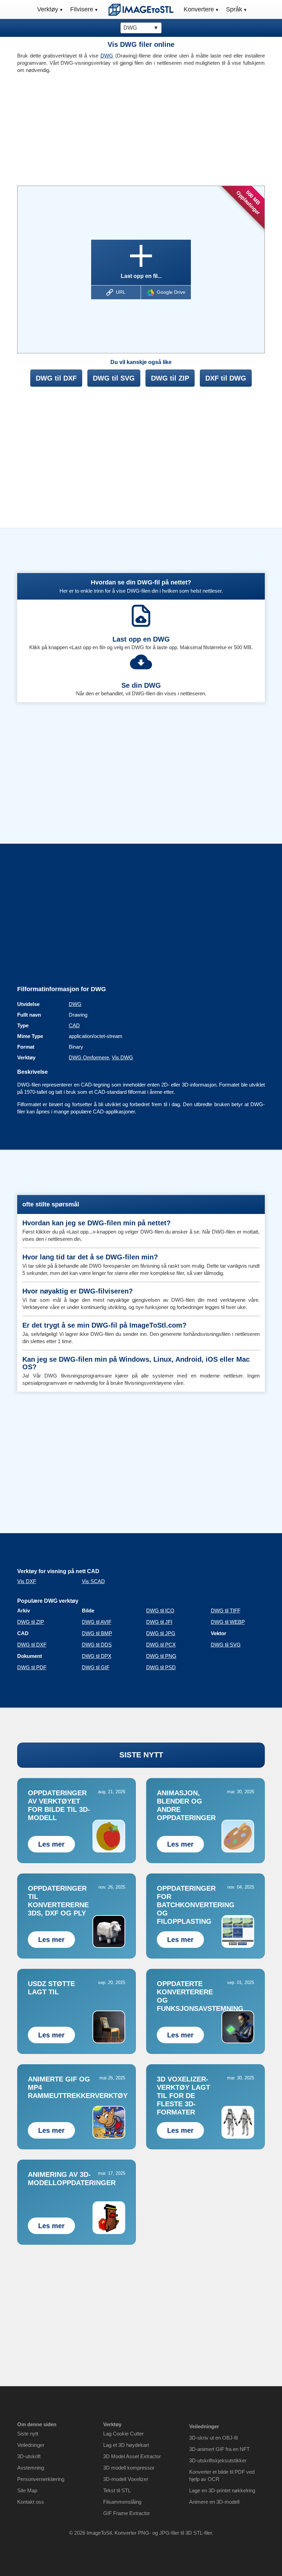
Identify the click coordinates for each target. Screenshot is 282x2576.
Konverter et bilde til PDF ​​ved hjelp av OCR (222, 2475)
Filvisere (82, 9)
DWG (107, 56)
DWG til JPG (161, 1633)
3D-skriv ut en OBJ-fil (213, 2438)
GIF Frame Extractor (127, 2513)
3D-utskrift (29, 2456)
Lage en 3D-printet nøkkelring (222, 2490)
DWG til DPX (97, 1656)
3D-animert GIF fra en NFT (219, 2449)
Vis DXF (27, 1581)
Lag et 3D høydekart (126, 2445)
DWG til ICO (160, 1611)
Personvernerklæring (41, 2479)
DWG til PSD (161, 1667)
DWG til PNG (161, 1656)
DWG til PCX (161, 1645)
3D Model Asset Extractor (132, 2456)
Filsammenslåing (122, 2502)
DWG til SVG (114, 378)
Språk (234, 9)
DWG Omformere (89, 1057)
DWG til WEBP (228, 1622)
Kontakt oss (31, 2502)
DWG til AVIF (97, 1622)
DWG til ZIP (170, 378)
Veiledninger (31, 2445)
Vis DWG (122, 1057)
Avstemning (31, 2468)
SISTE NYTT (141, 1755)
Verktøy (48, 9)
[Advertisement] (77, 127)
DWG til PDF (32, 1667)
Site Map (27, 2490)
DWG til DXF (56, 378)
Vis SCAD (93, 1581)
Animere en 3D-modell (214, 2502)
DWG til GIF (96, 1667)
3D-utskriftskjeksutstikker (218, 2460)
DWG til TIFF (226, 1611)
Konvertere (199, 9)
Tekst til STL (117, 2490)
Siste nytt (28, 2434)
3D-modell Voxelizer (126, 2479)
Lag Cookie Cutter (123, 2434)
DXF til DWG (226, 378)
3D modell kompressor (129, 2468)
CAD (74, 1025)
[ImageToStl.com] (141, 10)
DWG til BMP (97, 1633)
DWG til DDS (97, 1645)
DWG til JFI (159, 1622)
